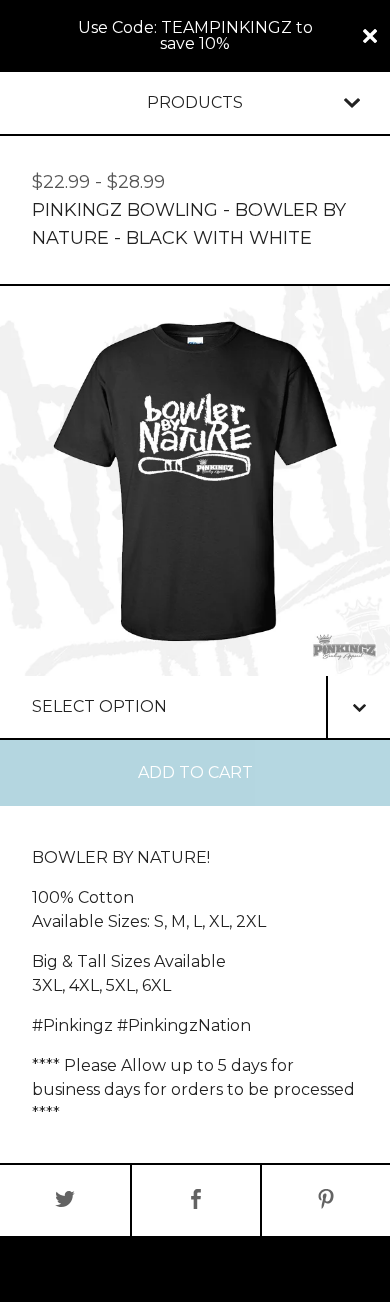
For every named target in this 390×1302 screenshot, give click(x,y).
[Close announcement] (370, 36)
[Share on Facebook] (196, 1200)
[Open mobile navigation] (352, 103)
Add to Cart (195, 772)
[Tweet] (65, 1200)
